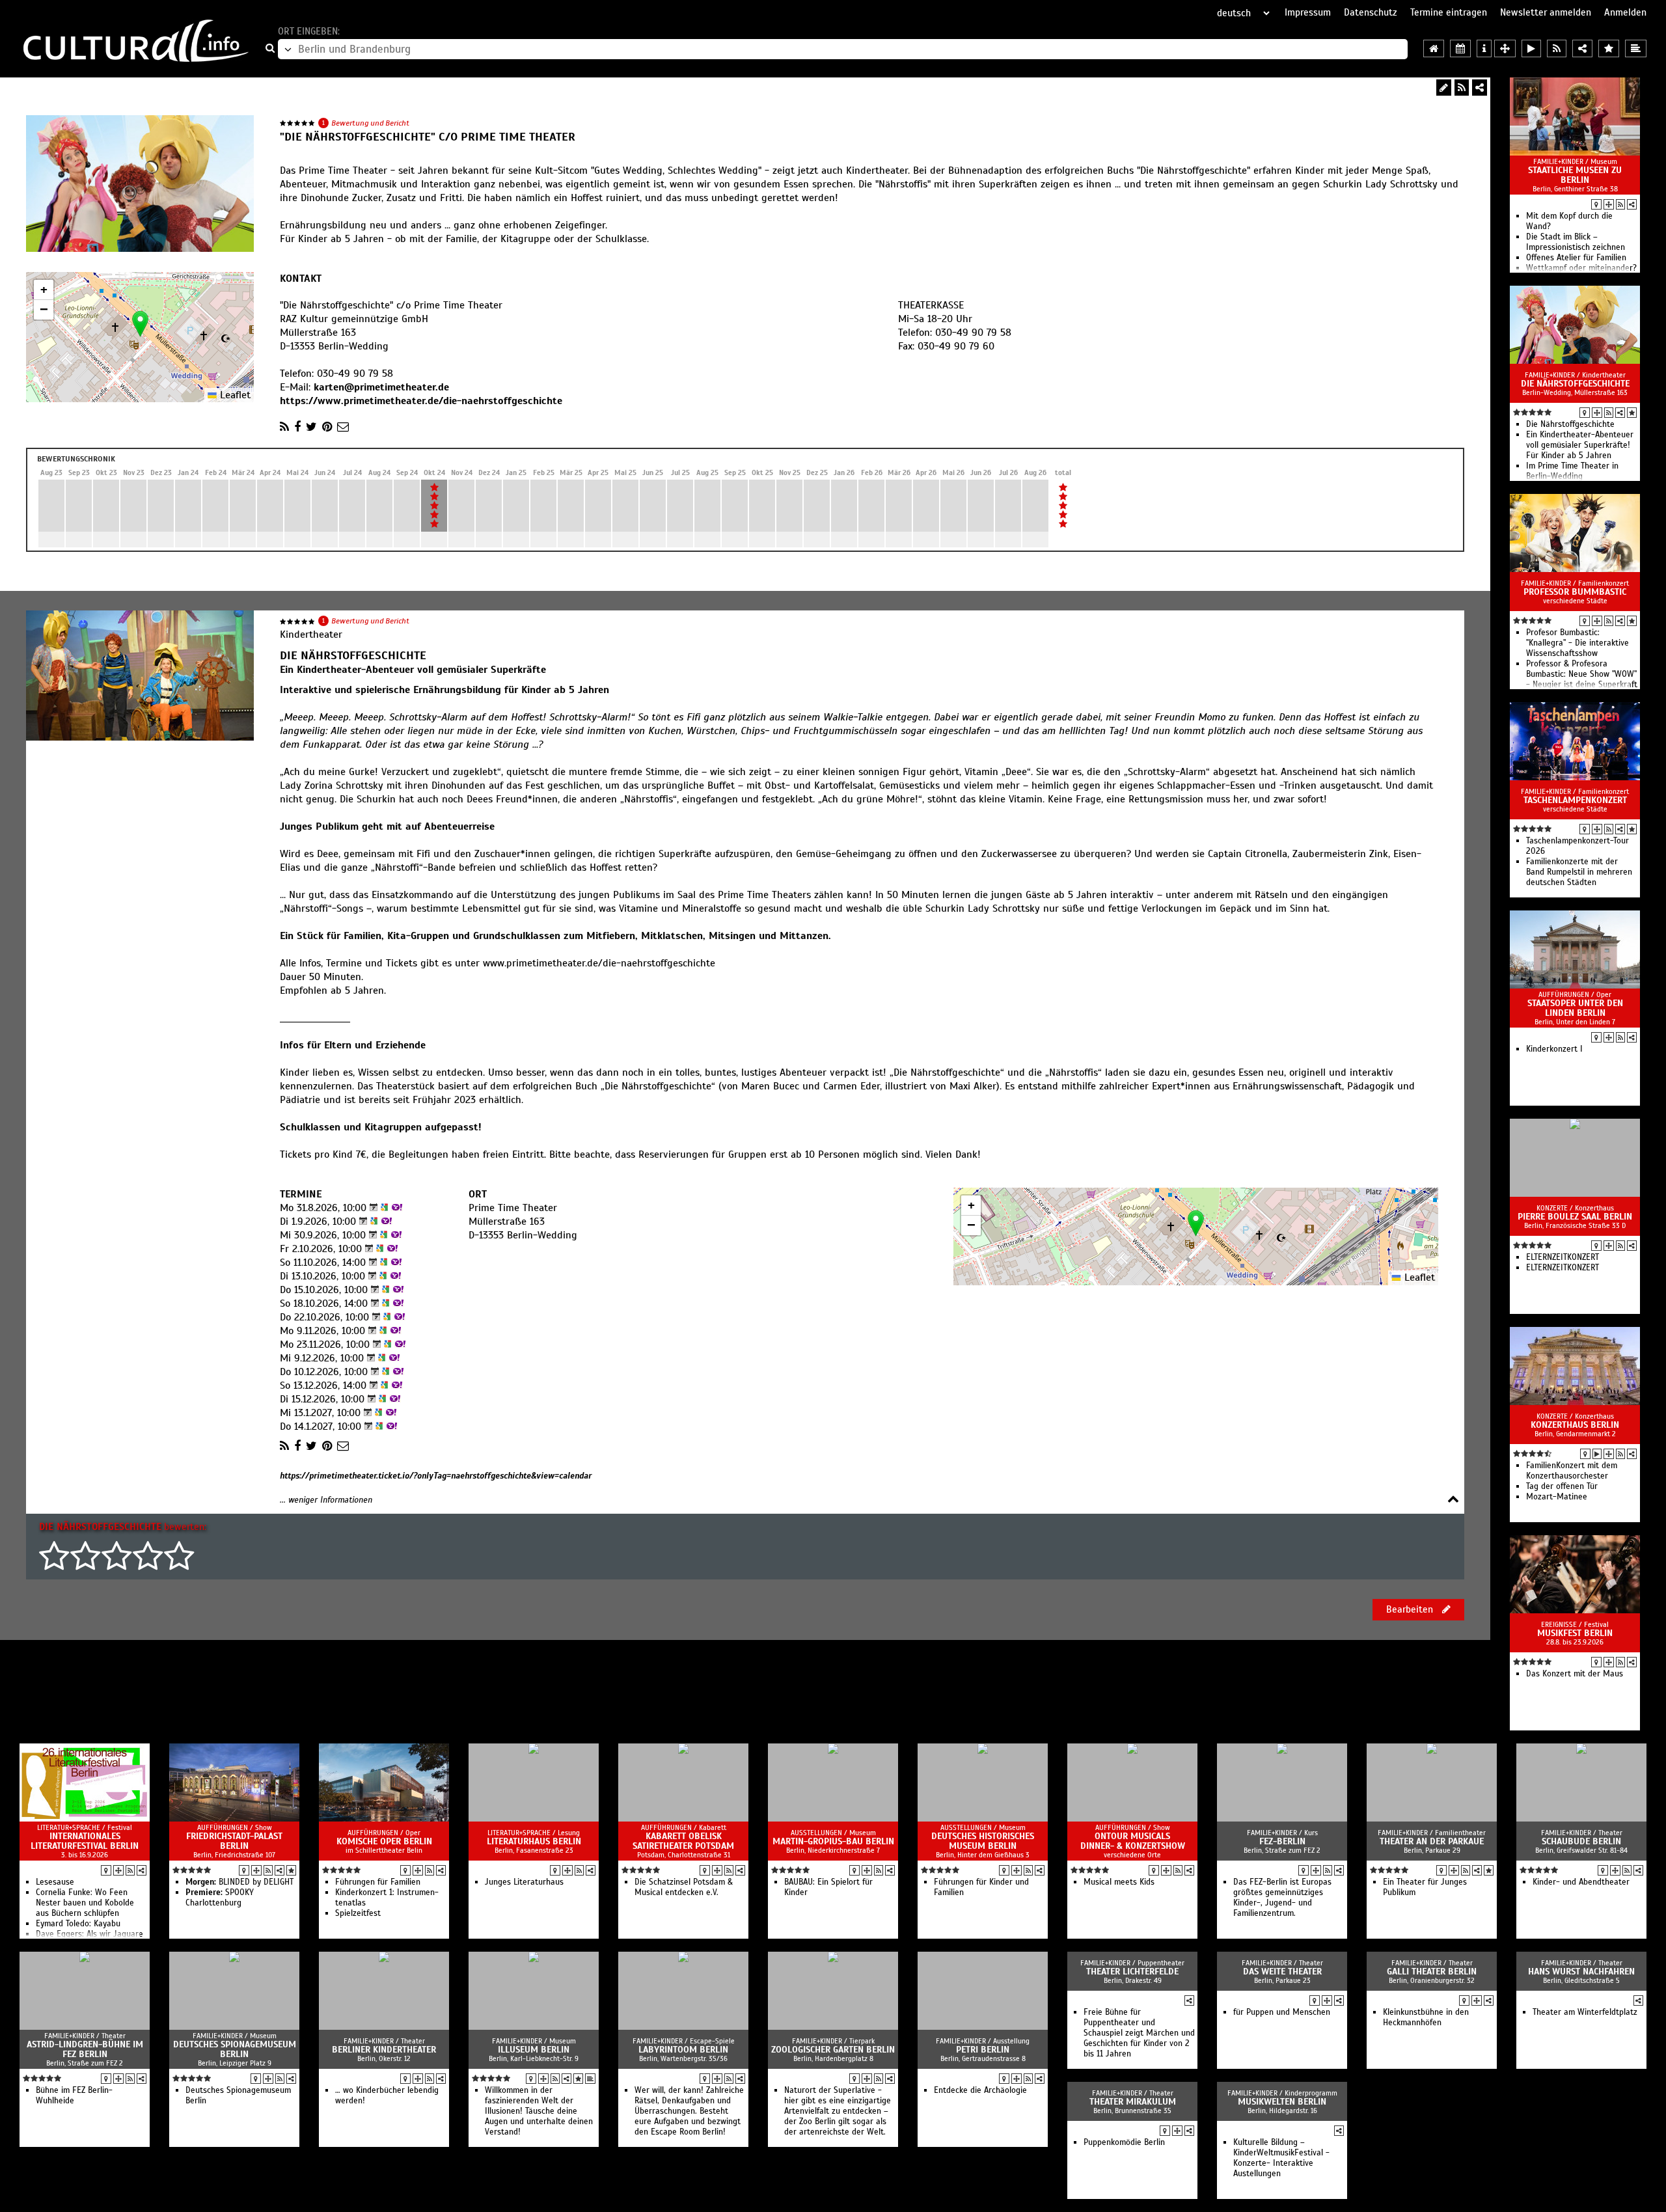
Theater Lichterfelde (1132, 1972)
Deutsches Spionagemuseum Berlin (235, 2049)
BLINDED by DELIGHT (239, 1882)
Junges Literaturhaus (524, 1882)
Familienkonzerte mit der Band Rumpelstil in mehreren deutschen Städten (1579, 872)
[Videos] (1597, 1454)
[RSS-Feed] (1462, 88)
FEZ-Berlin (1282, 1841)
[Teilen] (1480, 88)
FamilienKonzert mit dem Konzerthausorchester (1572, 1471)
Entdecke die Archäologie (980, 2090)
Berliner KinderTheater (384, 2050)
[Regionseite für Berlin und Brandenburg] (1434, 48)
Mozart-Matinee (1557, 1497)
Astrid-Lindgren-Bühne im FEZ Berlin (85, 2049)
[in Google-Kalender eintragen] (383, 1208)
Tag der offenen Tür (1562, 1486)
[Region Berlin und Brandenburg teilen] (1582, 48)
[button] (140, 324)
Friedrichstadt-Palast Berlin (234, 1841)
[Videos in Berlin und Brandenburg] (1531, 48)
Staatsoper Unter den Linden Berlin (1575, 1008)
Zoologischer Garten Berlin (833, 2050)
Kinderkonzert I (1554, 1049)
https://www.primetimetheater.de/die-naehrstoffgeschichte (421, 401)
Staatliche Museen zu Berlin (1575, 175)
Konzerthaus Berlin (1575, 1425)
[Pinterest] (327, 427)
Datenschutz (1371, 12)
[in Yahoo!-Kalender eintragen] (395, 1208)
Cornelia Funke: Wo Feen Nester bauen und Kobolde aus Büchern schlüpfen (85, 1903)
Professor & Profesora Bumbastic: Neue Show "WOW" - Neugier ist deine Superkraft (1582, 674)
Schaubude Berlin (1581, 1841)
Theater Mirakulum (1133, 2102)
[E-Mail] (343, 427)
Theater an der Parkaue (1432, 1841)
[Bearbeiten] (1444, 88)
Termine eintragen (1449, 12)
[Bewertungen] (1632, 413)
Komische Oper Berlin (384, 1841)
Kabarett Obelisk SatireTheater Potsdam (683, 1841)
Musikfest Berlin (1575, 1633)
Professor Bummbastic (1575, 592)
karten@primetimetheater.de (381, 387)
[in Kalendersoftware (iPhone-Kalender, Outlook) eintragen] (372, 1208)
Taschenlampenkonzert (1575, 800)
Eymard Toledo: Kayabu (78, 1924)
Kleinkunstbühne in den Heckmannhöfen (1426, 2017)
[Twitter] (311, 427)
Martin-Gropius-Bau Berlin (833, 1841)
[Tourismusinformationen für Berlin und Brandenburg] (1484, 48)
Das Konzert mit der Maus (1575, 1674)
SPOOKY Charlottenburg (220, 1898)
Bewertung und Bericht (370, 123)
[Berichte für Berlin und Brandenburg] (1636, 48)
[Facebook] (297, 427)
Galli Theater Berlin (1432, 1972)
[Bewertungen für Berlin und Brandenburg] (1609, 48)
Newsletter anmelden (1546, 12)
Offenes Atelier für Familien (1576, 258)
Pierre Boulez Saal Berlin (1575, 1217)
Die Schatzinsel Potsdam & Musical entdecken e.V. (684, 1887)
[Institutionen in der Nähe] (1609, 204)
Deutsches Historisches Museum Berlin (983, 1841)
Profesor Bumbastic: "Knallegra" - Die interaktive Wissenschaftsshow (1577, 643)
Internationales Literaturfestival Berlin (85, 1841)
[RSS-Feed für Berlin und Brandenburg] (1557, 48)
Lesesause (55, 1882)
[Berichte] (590, 2079)
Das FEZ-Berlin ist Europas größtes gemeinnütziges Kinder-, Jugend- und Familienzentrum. (1282, 1898)
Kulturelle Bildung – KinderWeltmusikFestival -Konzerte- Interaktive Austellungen (1281, 2158)
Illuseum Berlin (534, 2050)
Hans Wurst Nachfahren (1581, 1972)
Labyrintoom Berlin (683, 2050)
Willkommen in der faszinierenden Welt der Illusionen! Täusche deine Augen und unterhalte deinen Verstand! (539, 2111)
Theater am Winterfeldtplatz (1585, 2012)
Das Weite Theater (1282, 1972)
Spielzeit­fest (358, 1913)
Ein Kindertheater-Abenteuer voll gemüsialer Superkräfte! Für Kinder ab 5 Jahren (1580, 445)
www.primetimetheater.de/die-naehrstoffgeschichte (599, 963)
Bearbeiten (1411, 1609)
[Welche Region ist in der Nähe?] (1505, 48)
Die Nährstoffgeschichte (1575, 384)
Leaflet (234, 395)
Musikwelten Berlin (1282, 2102)
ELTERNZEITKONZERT (1563, 1257)
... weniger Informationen (326, 1500)
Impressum (1308, 12)
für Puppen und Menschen (1282, 2012)
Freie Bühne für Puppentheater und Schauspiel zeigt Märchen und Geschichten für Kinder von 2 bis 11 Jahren (1139, 2033)
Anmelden (1625, 12)
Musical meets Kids (1119, 1882)
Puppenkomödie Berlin (1124, 2142)
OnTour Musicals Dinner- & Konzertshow (1133, 1841)
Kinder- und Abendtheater (1581, 1882)
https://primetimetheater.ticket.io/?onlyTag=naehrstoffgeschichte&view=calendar (436, 1476)
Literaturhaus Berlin (534, 1841)
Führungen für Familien (378, 1882)
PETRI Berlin (983, 2050)
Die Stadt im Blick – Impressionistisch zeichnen (1576, 242)
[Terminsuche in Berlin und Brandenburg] (1460, 48)
